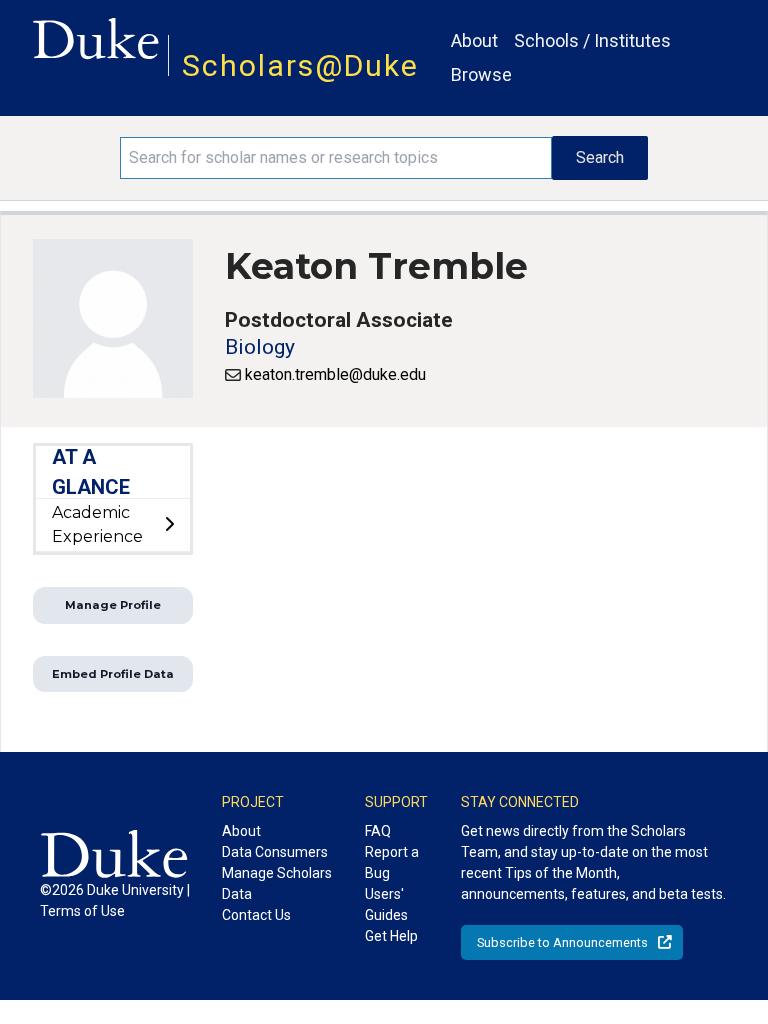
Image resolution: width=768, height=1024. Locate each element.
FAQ (378, 831)
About (474, 40)
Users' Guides (386, 904)
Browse (481, 74)
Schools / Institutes (592, 40)
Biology (260, 347)
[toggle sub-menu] (169, 525)
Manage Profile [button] (113, 605)
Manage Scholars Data (277, 883)
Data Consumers (275, 852)
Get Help (391, 936)
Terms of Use (82, 911)
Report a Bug (392, 862)
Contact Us (256, 915)
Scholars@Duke (300, 65)
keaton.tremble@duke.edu (335, 374)
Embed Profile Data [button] (113, 674)
